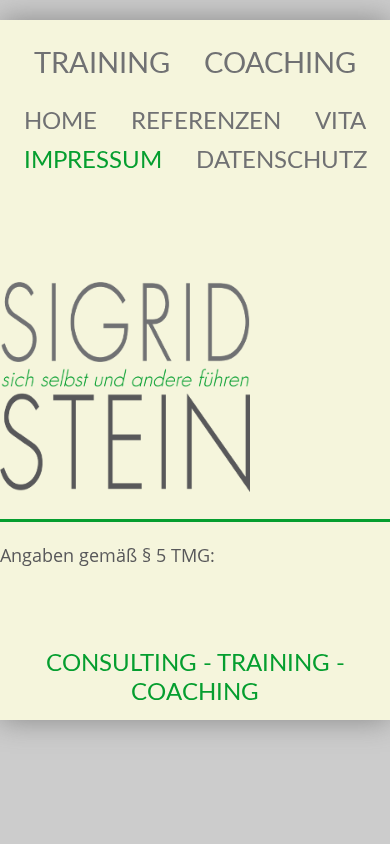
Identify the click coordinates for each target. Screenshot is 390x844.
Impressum (93, 161)
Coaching (280, 64)
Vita (340, 122)
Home (60, 122)
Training (102, 64)
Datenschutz (281, 161)
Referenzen (206, 122)
